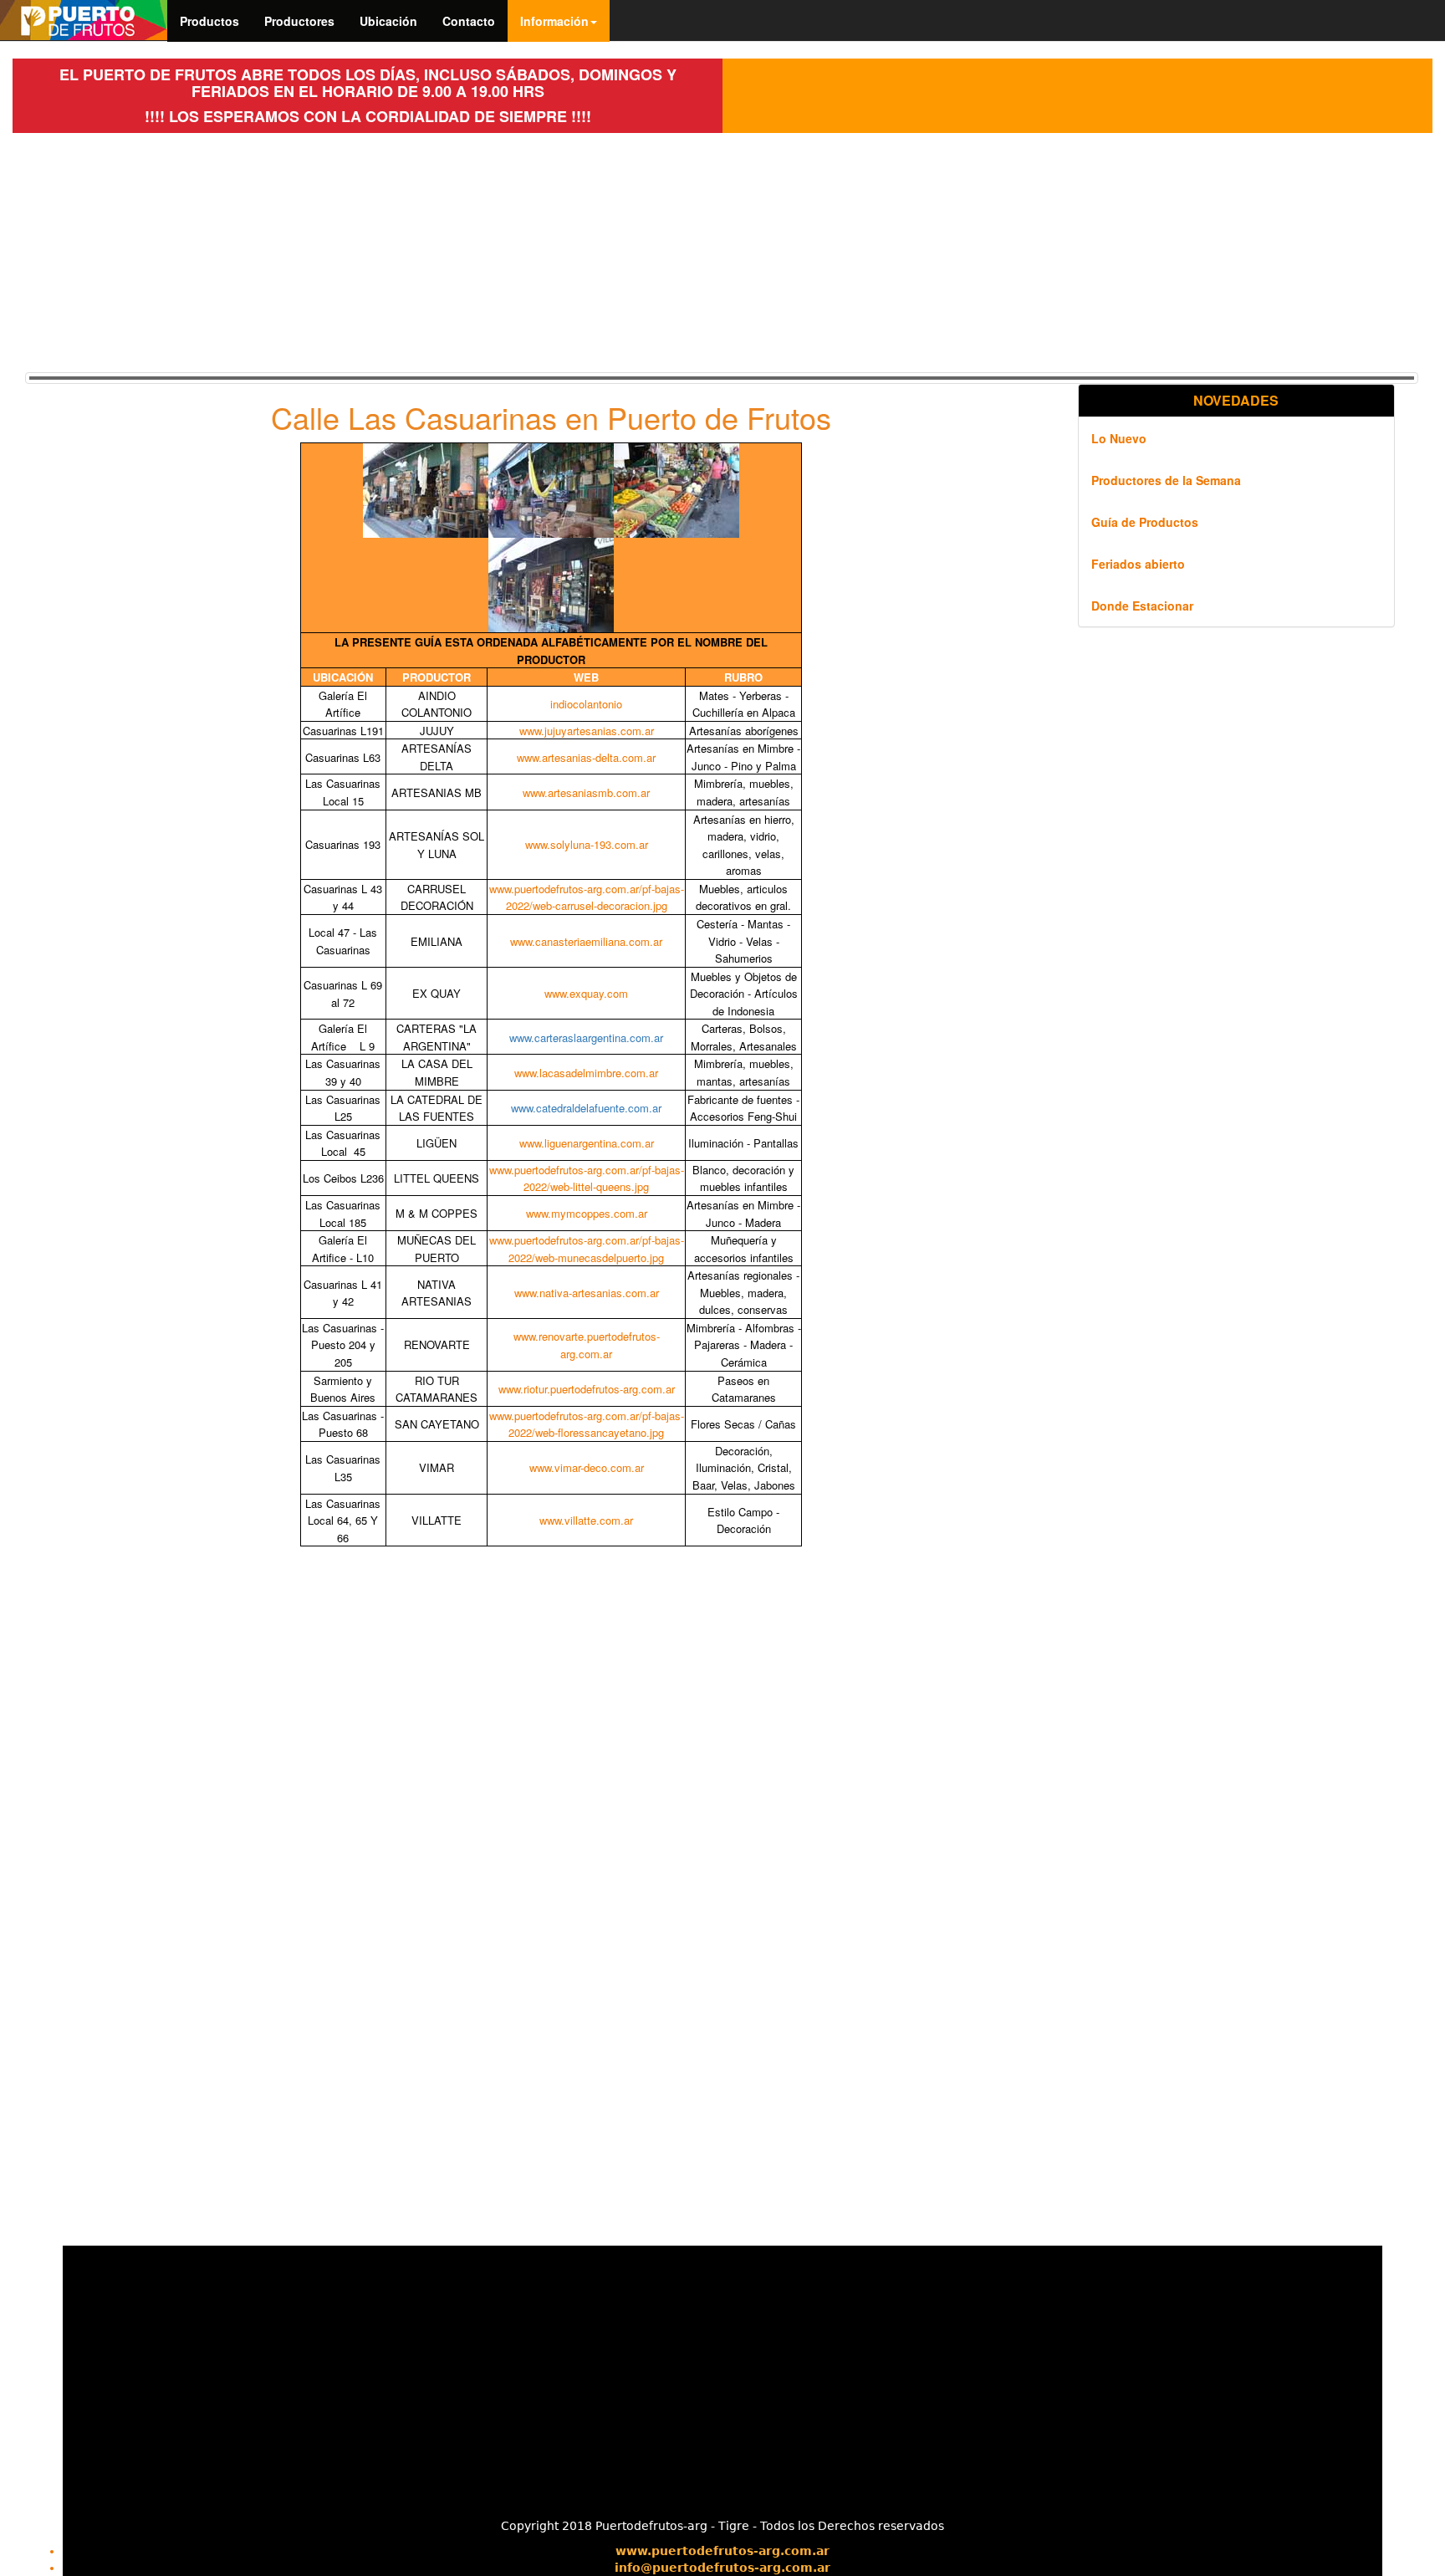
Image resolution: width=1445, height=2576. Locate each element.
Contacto (469, 21)
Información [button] (554, 21)
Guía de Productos (1145, 522)
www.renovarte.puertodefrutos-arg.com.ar (587, 1345)
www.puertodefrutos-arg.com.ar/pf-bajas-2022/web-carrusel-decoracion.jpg (587, 897)
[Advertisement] (368, 250)
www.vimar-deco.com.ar (587, 1467)
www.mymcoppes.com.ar (587, 1213)
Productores (299, 21)
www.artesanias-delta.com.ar (586, 757)
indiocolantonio (586, 704)
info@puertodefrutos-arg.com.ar (722, 2568)
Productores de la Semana (1166, 480)
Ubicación (388, 21)
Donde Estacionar (1142, 606)
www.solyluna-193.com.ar (587, 844)
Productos (209, 21)
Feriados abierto (1138, 564)
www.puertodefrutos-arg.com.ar (722, 2551)
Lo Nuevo (1119, 438)
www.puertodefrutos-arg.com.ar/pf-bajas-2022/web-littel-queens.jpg (587, 1178)
